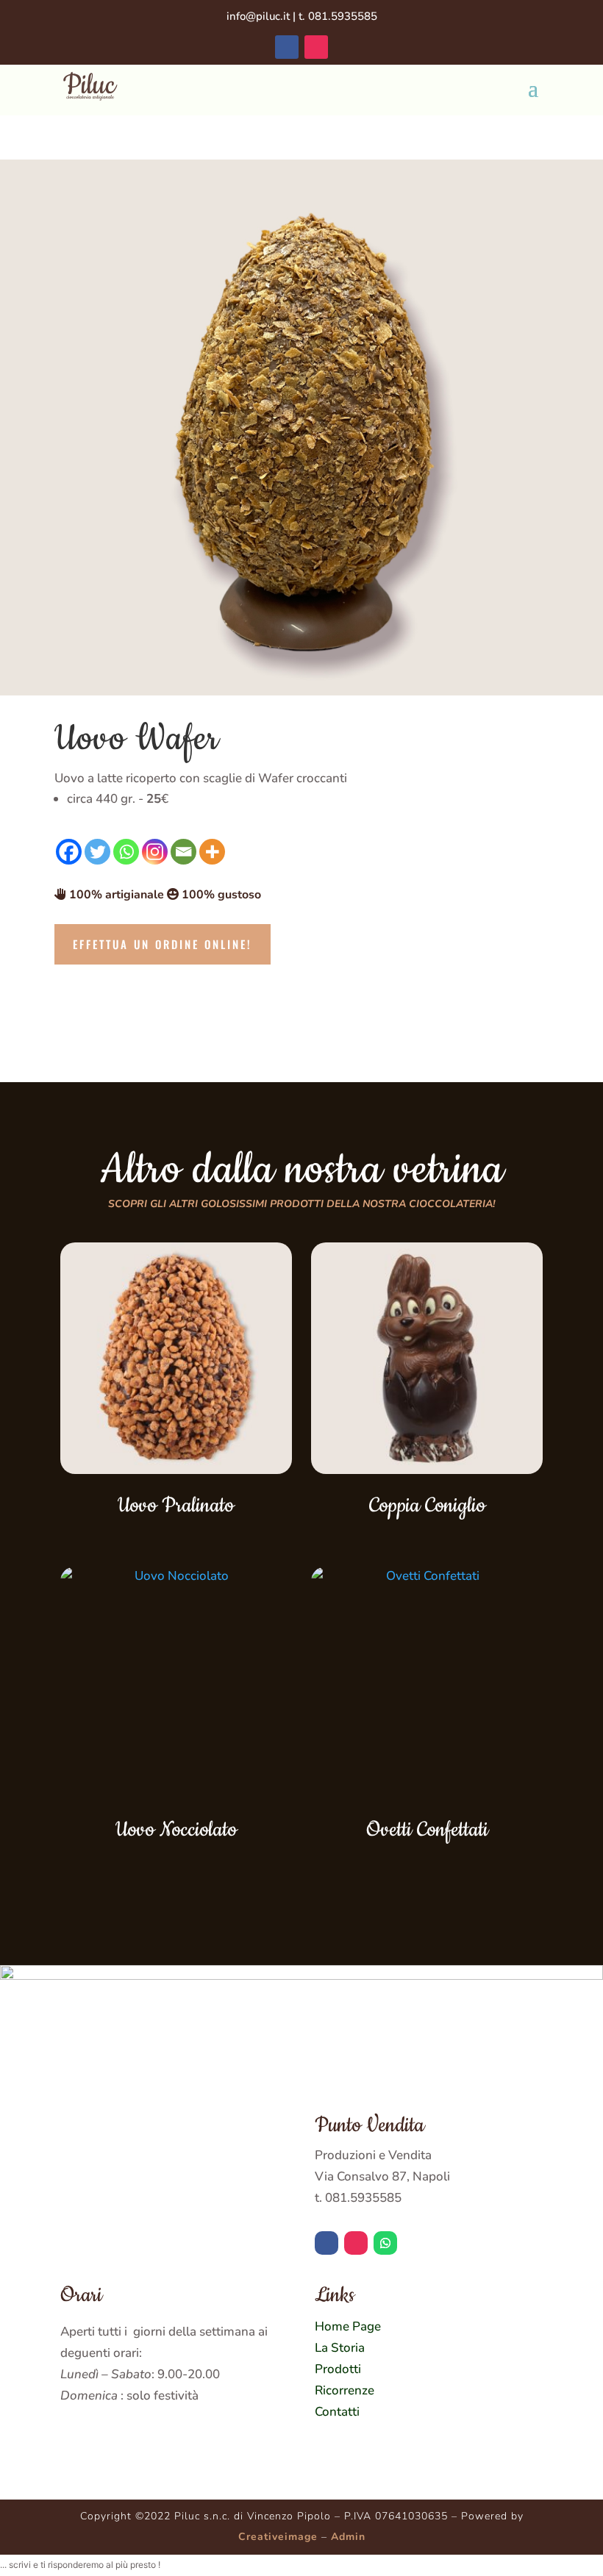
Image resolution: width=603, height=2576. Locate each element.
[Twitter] (97, 852)
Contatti (337, 2412)
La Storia (340, 2348)
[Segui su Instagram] (316, 47)
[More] (212, 852)
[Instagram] (155, 852)
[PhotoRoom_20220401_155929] (301, 691)
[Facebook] (69, 852)
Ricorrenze (345, 2390)
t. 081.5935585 (338, 16)
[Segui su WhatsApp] (385, 2243)
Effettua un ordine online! (163, 944)
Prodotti (338, 2369)
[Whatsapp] (126, 852)
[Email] (183, 852)
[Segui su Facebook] (287, 47)
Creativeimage (278, 2537)
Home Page (348, 2326)
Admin (348, 2537)
